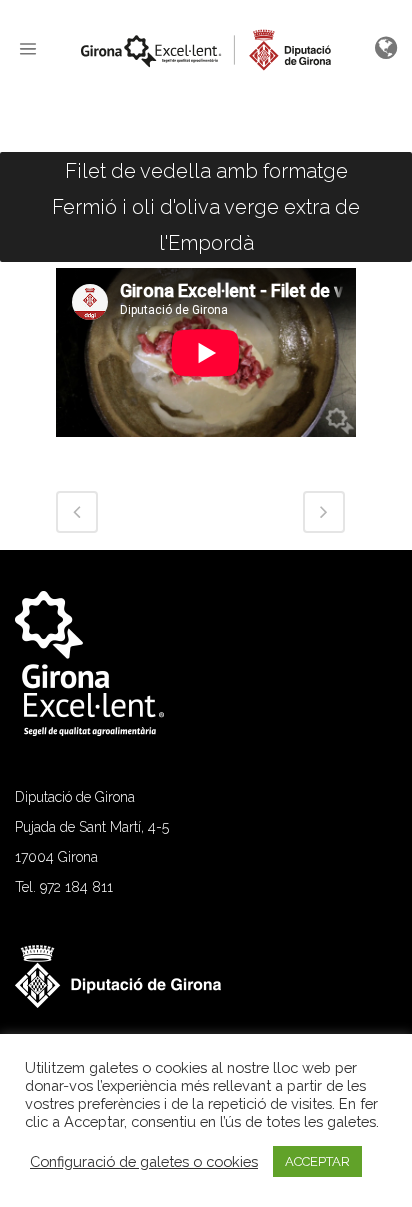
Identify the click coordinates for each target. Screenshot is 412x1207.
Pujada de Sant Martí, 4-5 (92, 827)
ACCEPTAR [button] (317, 1161)
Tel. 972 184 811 (64, 887)
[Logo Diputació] (128, 1003)
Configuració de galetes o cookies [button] (144, 1161)
